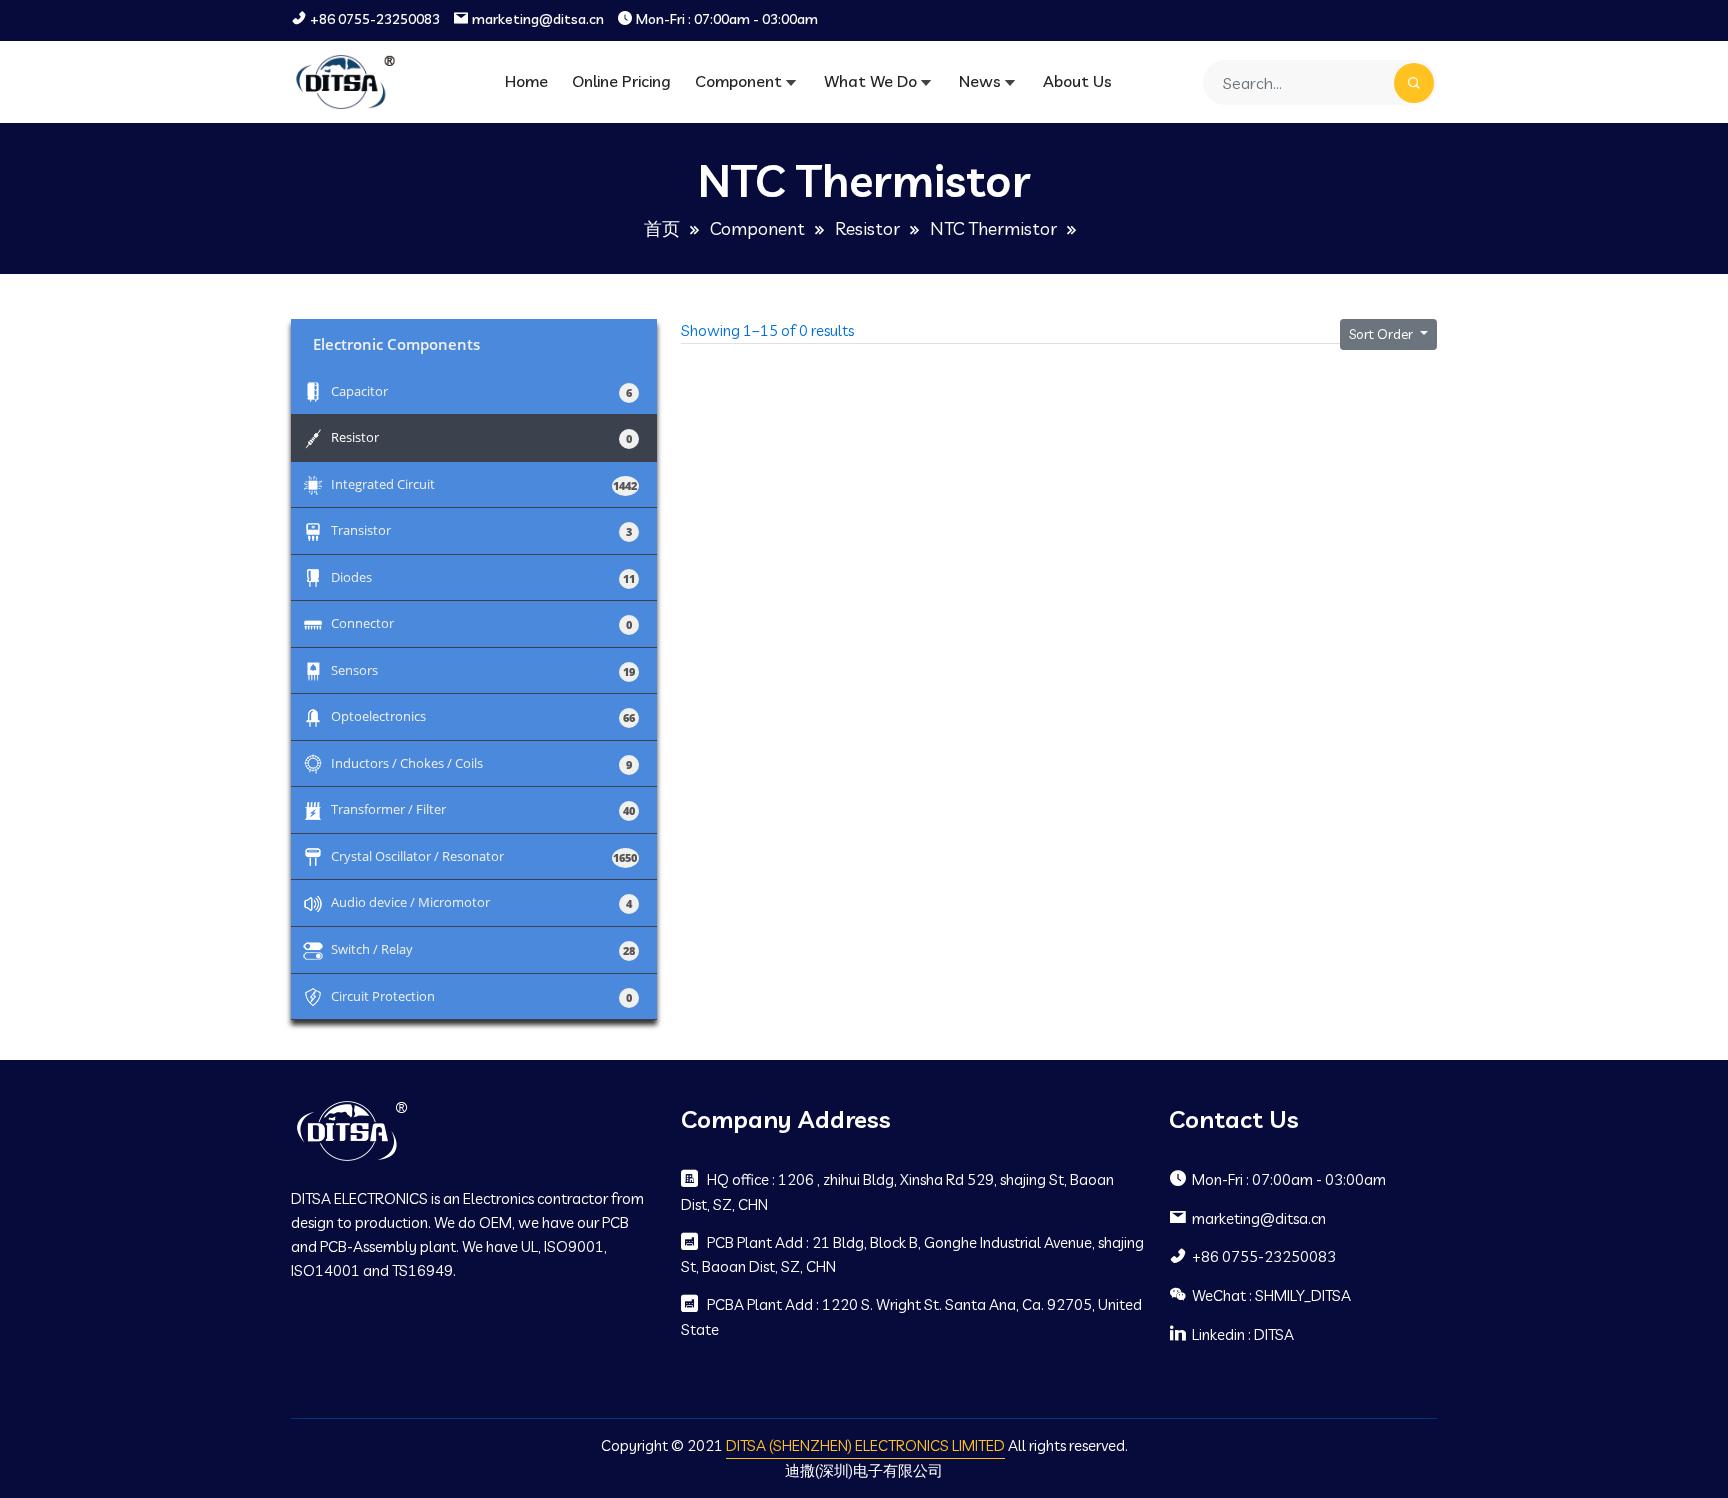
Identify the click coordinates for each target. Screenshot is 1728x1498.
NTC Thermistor (993, 228)
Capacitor (481, 390)
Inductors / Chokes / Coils (481, 762)
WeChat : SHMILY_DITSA (1271, 1295)
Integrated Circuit (481, 483)
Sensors (481, 669)
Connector (481, 622)
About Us (1077, 81)
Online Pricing (621, 81)
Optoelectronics (481, 715)
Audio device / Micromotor (481, 901)
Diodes (481, 576)
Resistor (867, 228)
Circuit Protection (481, 995)
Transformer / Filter (481, 808)
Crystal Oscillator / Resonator (481, 855)
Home (526, 81)
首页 (662, 228)
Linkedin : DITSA (1243, 1334)
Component (738, 81)
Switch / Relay (481, 948)
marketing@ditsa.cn (538, 19)
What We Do (870, 81)
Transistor (481, 529)
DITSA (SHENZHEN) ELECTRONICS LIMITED (865, 1445)
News (980, 81)
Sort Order (1382, 334)
